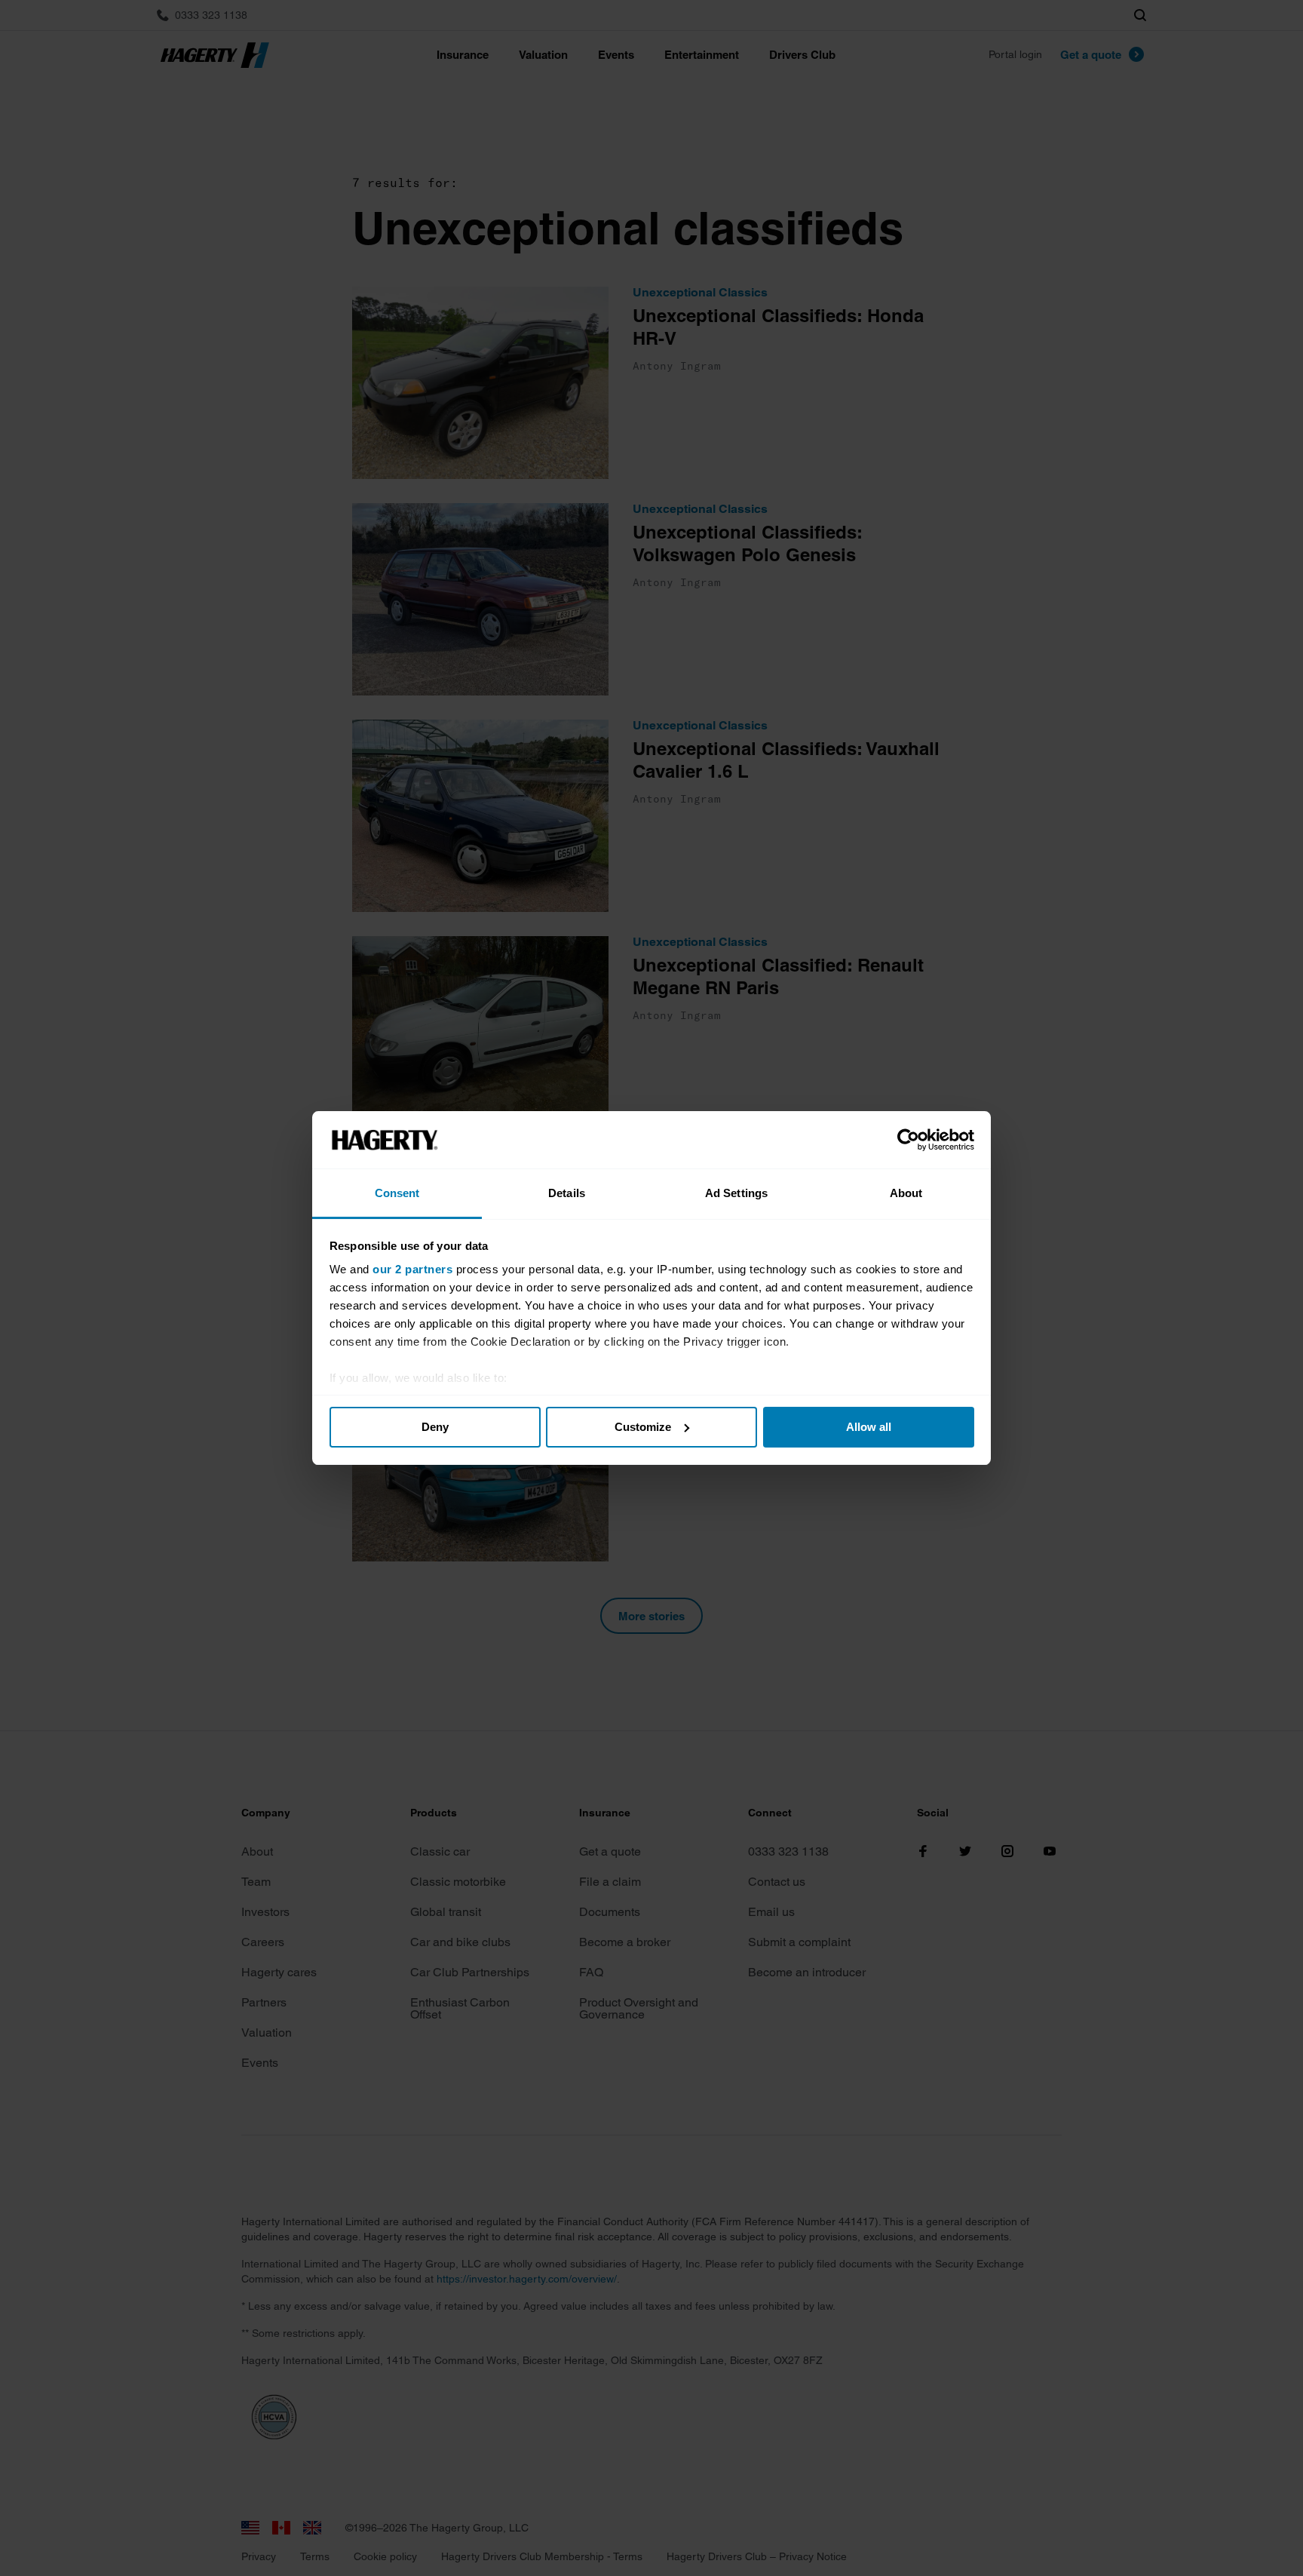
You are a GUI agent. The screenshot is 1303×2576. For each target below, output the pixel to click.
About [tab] (906, 1193)
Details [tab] (567, 1193)
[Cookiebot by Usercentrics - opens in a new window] (908, 1140)
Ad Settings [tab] (736, 1193)
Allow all (869, 1427)
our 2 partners (412, 1269)
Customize (643, 1427)
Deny (435, 1427)
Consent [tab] (397, 1193)
